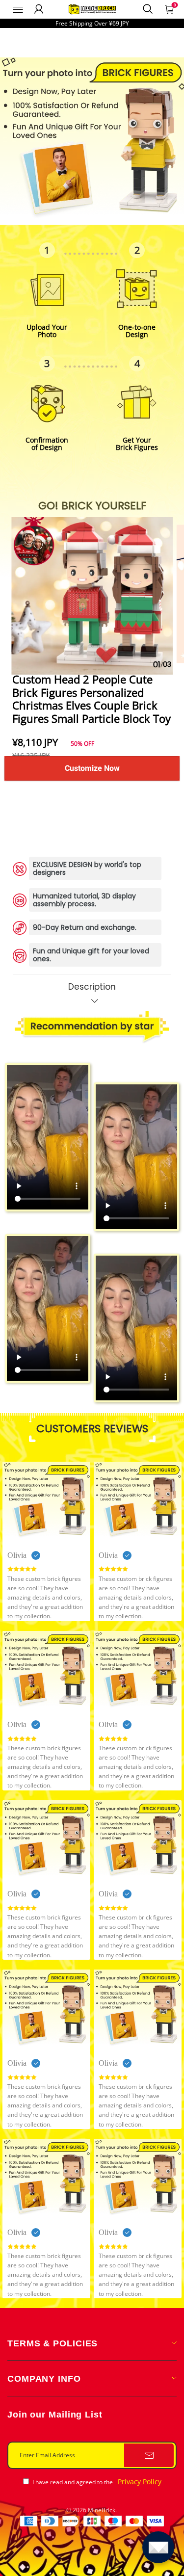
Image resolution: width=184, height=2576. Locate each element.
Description (92, 987)
